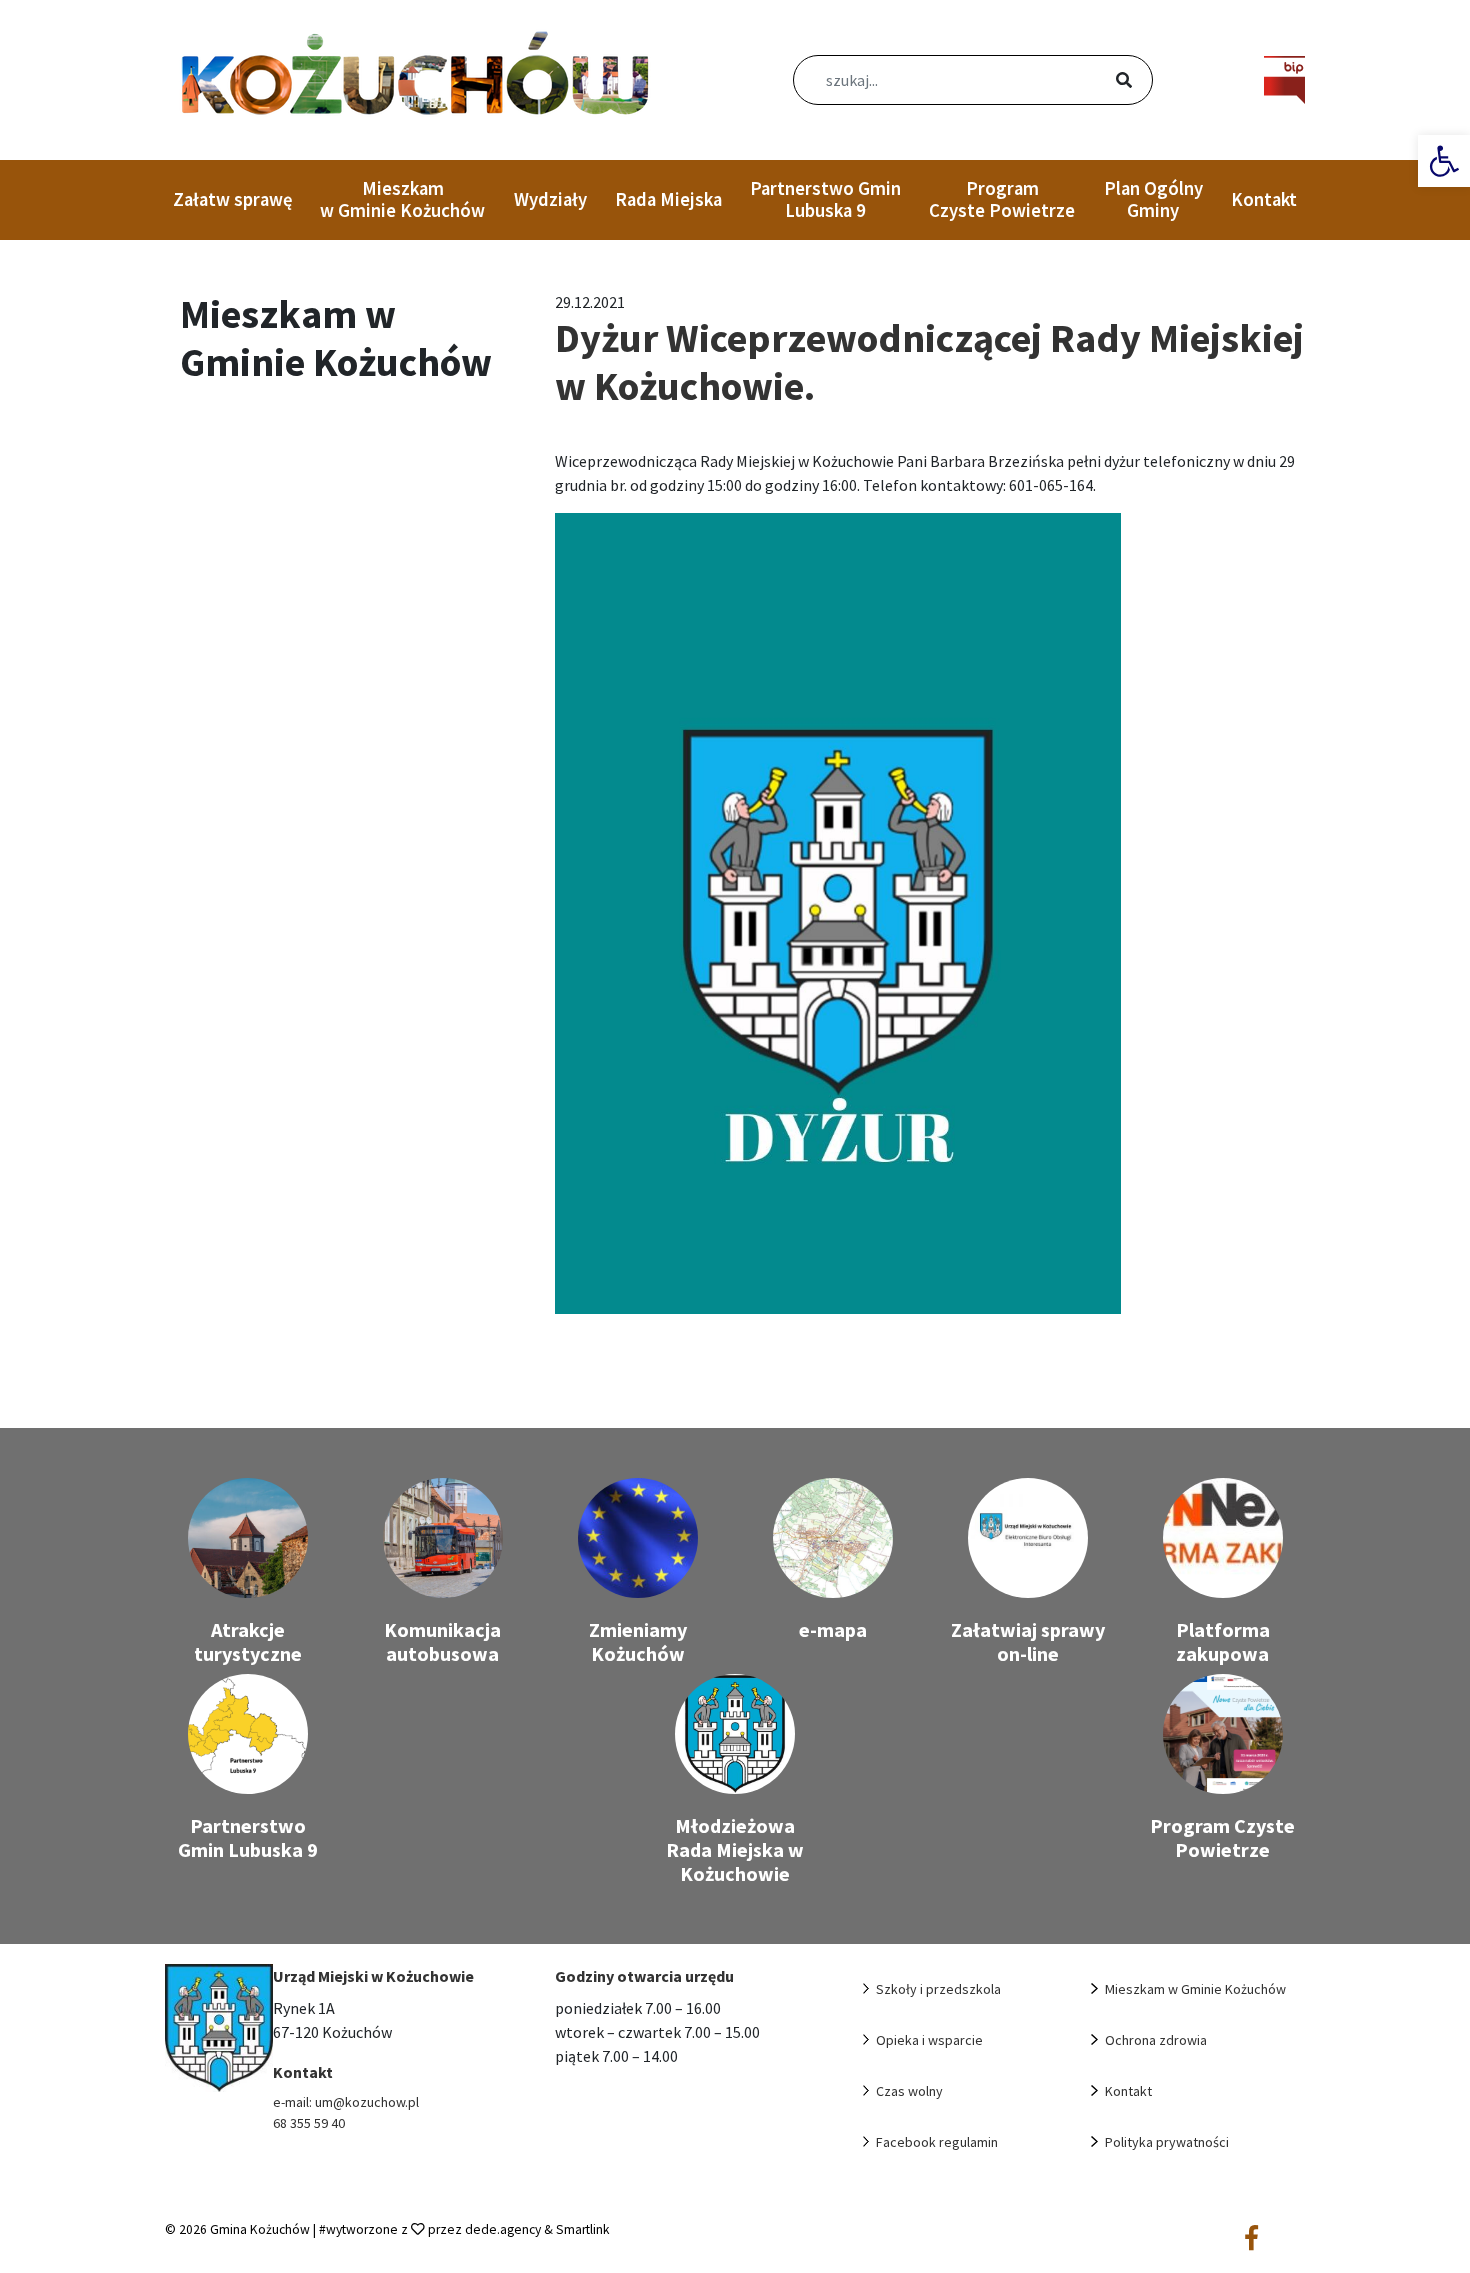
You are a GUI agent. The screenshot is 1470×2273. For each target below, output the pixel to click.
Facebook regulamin (937, 2142)
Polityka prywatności (1167, 2142)
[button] (1444, 161)
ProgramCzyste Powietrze (1002, 199)
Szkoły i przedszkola (938, 1989)
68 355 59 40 (309, 2123)
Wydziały (550, 199)
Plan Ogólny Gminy (1153, 199)
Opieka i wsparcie (929, 2040)
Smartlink (583, 2229)
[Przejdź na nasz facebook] (1251, 2239)
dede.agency (504, 2229)
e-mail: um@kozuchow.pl (346, 2102)
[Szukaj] (1100, 82)
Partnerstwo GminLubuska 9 (825, 199)
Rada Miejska (668, 199)
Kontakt (1264, 199)
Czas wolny (909, 2091)
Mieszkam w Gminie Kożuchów (402, 199)
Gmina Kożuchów (260, 2229)
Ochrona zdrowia (1156, 2040)
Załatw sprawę (232, 199)
